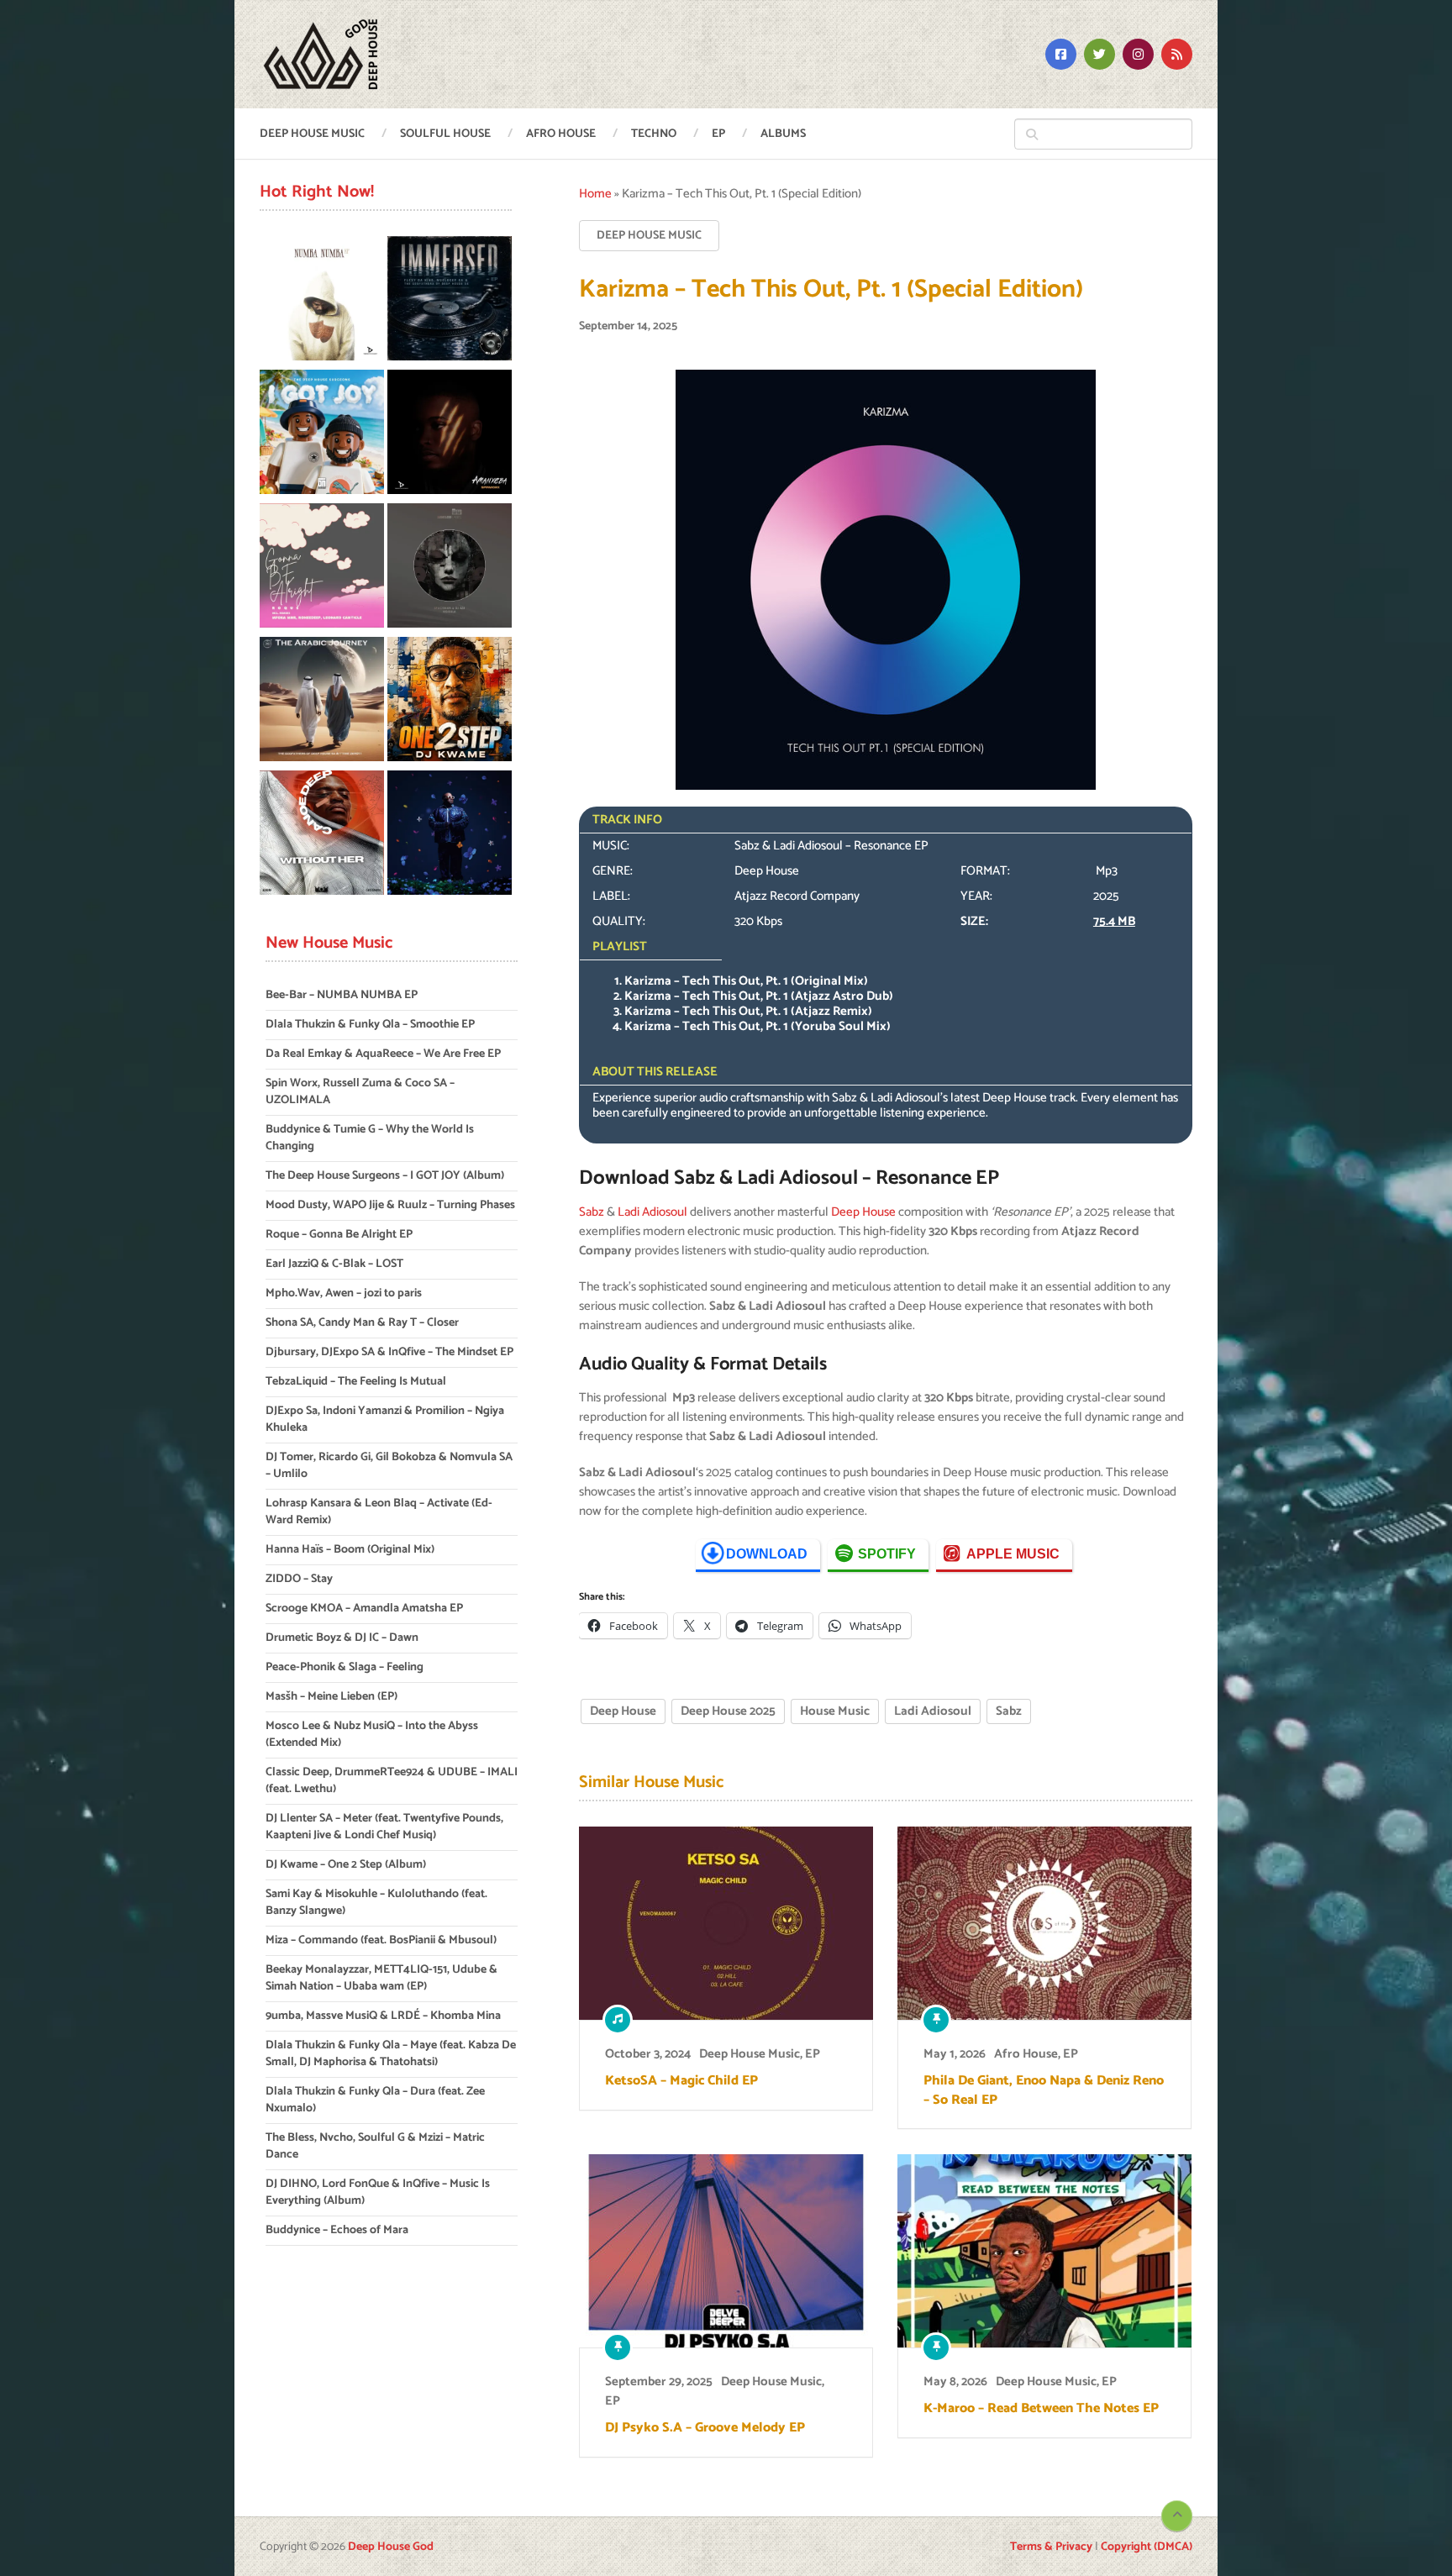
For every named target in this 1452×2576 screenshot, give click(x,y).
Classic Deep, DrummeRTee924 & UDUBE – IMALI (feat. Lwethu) (392, 1781)
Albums (783, 134)
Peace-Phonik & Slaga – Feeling (345, 1667)
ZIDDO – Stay (299, 1579)
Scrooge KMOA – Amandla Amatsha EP (364, 1609)
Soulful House (445, 134)
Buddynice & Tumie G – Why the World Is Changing (370, 1138)
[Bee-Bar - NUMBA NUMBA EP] (322, 301)
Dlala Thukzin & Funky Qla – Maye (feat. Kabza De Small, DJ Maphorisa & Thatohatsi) (391, 2054)
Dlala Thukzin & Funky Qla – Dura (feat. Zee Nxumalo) (375, 2100)
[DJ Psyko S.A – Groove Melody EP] (726, 2251)
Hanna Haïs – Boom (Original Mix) (350, 1550)
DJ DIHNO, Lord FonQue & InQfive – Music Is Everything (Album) (378, 2192)
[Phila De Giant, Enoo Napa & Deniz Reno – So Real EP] (1044, 1923)
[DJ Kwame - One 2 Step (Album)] (450, 702)
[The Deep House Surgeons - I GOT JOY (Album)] (322, 435)
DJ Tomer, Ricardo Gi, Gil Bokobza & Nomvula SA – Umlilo (389, 1466)
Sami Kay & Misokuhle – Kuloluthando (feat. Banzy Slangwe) (376, 1903)
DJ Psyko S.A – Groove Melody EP (705, 2428)
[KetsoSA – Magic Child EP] (726, 1923)
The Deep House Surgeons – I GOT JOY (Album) (385, 1176)
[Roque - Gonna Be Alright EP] (322, 568)
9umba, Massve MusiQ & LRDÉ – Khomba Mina (383, 2016)
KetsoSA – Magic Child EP (681, 2081)
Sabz (592, 1212)
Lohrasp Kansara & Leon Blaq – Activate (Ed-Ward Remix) (379, 1512)
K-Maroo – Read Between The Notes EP (1041, 2409)
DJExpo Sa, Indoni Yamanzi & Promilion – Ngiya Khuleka (385, 1419)
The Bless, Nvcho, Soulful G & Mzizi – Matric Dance (375, 2146)
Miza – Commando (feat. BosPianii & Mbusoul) (381, 1940)
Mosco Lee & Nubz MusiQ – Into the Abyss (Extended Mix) (372, 1735)
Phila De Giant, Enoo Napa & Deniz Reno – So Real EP (1044, 2091)
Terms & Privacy (1051, 2547)
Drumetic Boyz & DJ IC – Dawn (342, 1638)
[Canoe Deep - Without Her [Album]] (322, 836)
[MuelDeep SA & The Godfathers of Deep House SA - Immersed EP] (450, 301)
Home (595, 194)
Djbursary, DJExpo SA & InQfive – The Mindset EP (389, 1352)
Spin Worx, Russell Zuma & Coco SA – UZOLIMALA (360, 1092)
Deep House (863, 1212)
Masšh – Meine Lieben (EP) (331, 1697)
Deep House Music (312, 134)
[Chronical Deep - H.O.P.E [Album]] (450, 836)
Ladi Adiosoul (652, 1212)
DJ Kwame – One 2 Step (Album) (346, 1865)
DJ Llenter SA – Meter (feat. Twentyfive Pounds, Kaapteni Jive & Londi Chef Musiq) (384, 1827)
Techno (654, 134)
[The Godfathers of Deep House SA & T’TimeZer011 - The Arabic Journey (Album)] (322, 702)
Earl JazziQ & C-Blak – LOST (334, 1264)
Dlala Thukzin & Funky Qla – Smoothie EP (370, 1025)
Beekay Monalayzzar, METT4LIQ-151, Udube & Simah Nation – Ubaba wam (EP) (381, 1978)
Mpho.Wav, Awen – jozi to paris (344, 1293)
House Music (835, 1711)
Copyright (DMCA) (1147, 2547)
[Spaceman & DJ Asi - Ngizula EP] (450, 568)
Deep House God (391, 2547)
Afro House (561, 134)
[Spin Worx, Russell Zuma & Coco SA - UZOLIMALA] (450, 435)
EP (718, 134)
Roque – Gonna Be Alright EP (339, 1235)
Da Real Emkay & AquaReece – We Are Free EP (383, 1054)
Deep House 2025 (728, 1711)
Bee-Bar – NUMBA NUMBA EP (342, 995)
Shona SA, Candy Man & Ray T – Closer (362, 1323)
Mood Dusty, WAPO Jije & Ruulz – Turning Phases (390, 1205)
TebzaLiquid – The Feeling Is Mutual (356, 1382)
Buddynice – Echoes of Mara (337, 2230)
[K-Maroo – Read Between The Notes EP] (1044, 2251)
